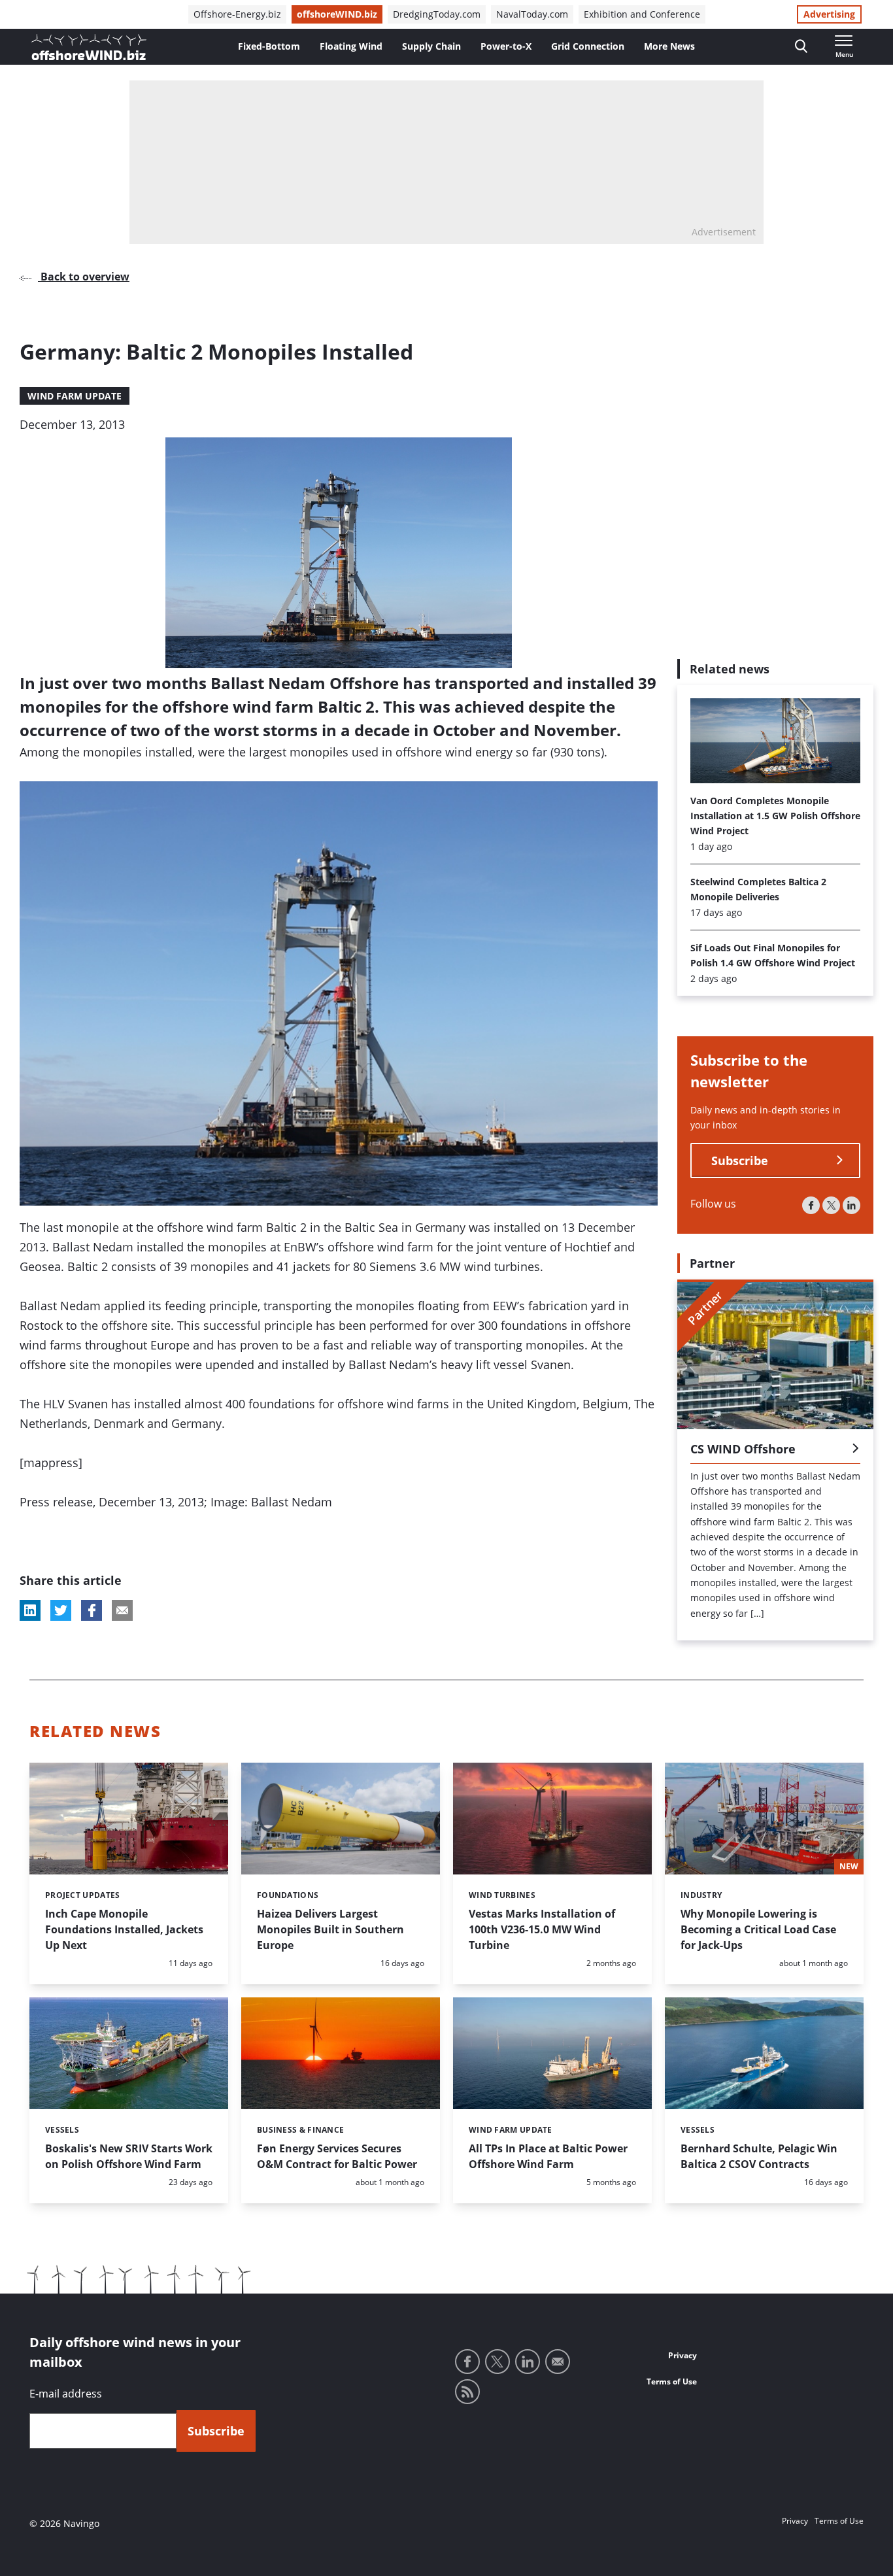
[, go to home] (89, 47)
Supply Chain (431, 46)
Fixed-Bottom (269, 46)
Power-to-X (506, 46)
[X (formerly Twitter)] (831, 1205)
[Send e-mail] (558, 2362)
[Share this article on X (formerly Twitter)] (61, 1610)
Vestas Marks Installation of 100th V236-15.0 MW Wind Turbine (542, 1929)
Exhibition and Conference (642, 14)
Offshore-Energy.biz (237, 14)
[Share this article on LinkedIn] (30, 1610)
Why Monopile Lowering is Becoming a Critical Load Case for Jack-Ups (758, 1929)
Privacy (682, 2355)
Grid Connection (588, 46)
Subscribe (740, 1161)
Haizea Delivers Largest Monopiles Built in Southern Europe (330, 1929)
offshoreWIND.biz (337, 14)
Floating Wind (351, 46)
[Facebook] (811, 1205)
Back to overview (84, 277)
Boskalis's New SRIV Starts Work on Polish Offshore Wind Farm (129, 2156)
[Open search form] (801, 47)
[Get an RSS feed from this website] (467, 2392)
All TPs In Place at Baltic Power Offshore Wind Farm (548, 2156)
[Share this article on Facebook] (92, 1610)
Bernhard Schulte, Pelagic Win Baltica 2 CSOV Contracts (759, 2156)
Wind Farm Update (75, 396)
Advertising (829, 14)
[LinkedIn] (851, 1205)
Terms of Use (672, 2381)
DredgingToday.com (437, 14)
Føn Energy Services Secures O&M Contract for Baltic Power (337, 2156)
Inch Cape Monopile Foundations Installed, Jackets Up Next (124, 1929)
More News (669, 46)
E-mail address (66, 2394)
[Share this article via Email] (122, 1610)
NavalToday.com (532, 14)
